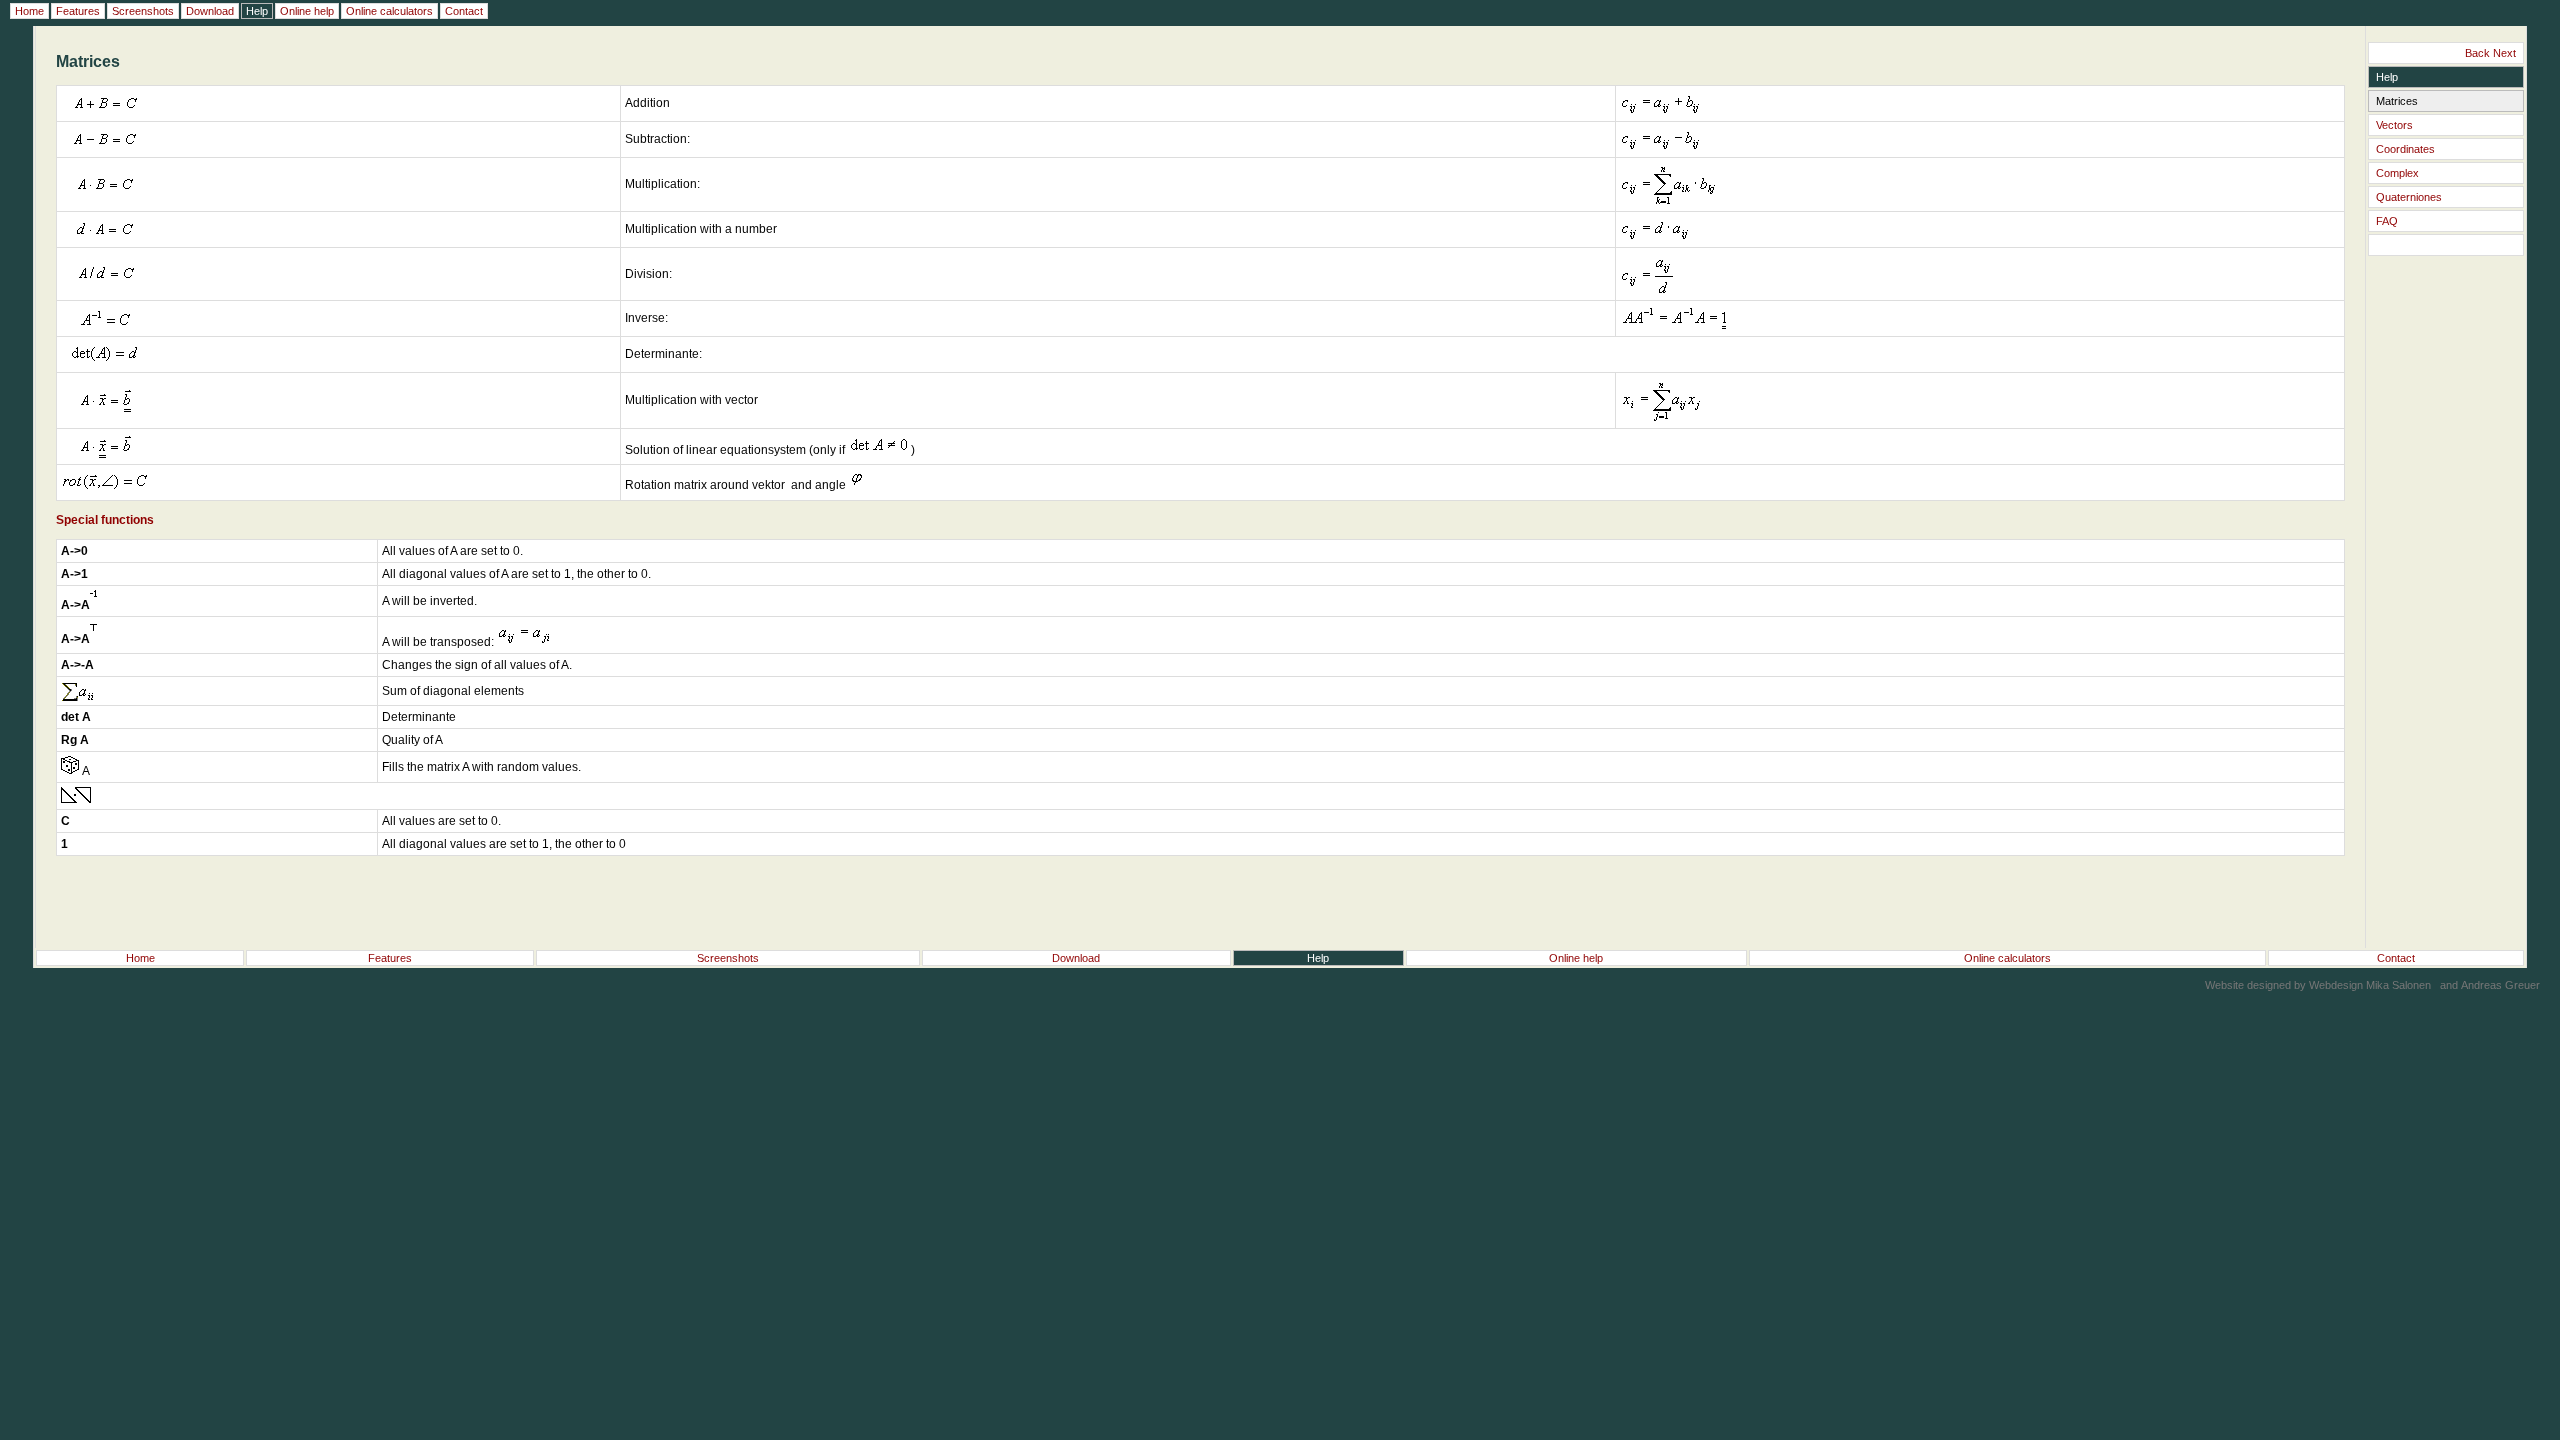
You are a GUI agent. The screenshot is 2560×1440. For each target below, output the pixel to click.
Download (1076, 958)
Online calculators (2007, 958)
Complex (2397, 173)
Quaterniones (2409, 197)
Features (390, 958)
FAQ (2387, 221)
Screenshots (728, 958)
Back (2477, 53)
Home (140, 958)
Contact (2396, 958)
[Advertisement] (2446, 626)
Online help (1576, 958)
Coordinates (2405, 149)
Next (2504, 53)
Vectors (2394, 125)
